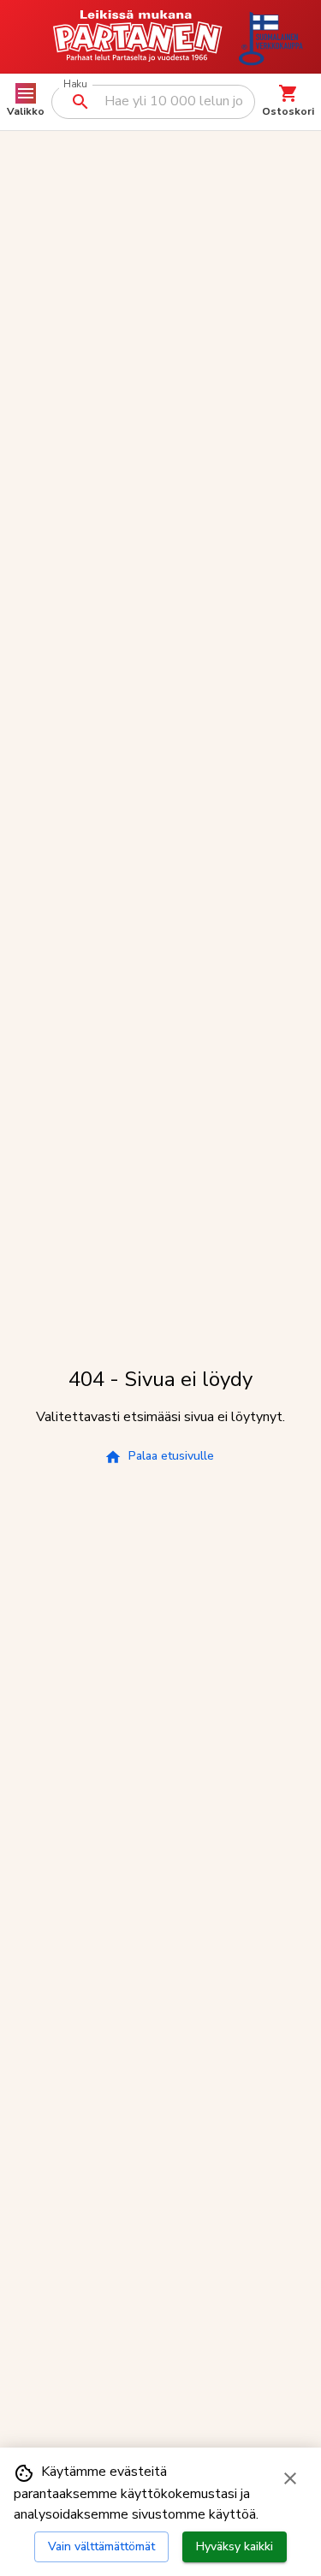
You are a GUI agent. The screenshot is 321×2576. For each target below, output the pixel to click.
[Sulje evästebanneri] (290, 2478)
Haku (75, 84)
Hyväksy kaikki (235, 2546)
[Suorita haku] (80, 102)
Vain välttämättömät (101, 2546)
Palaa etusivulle (171, 1456)
